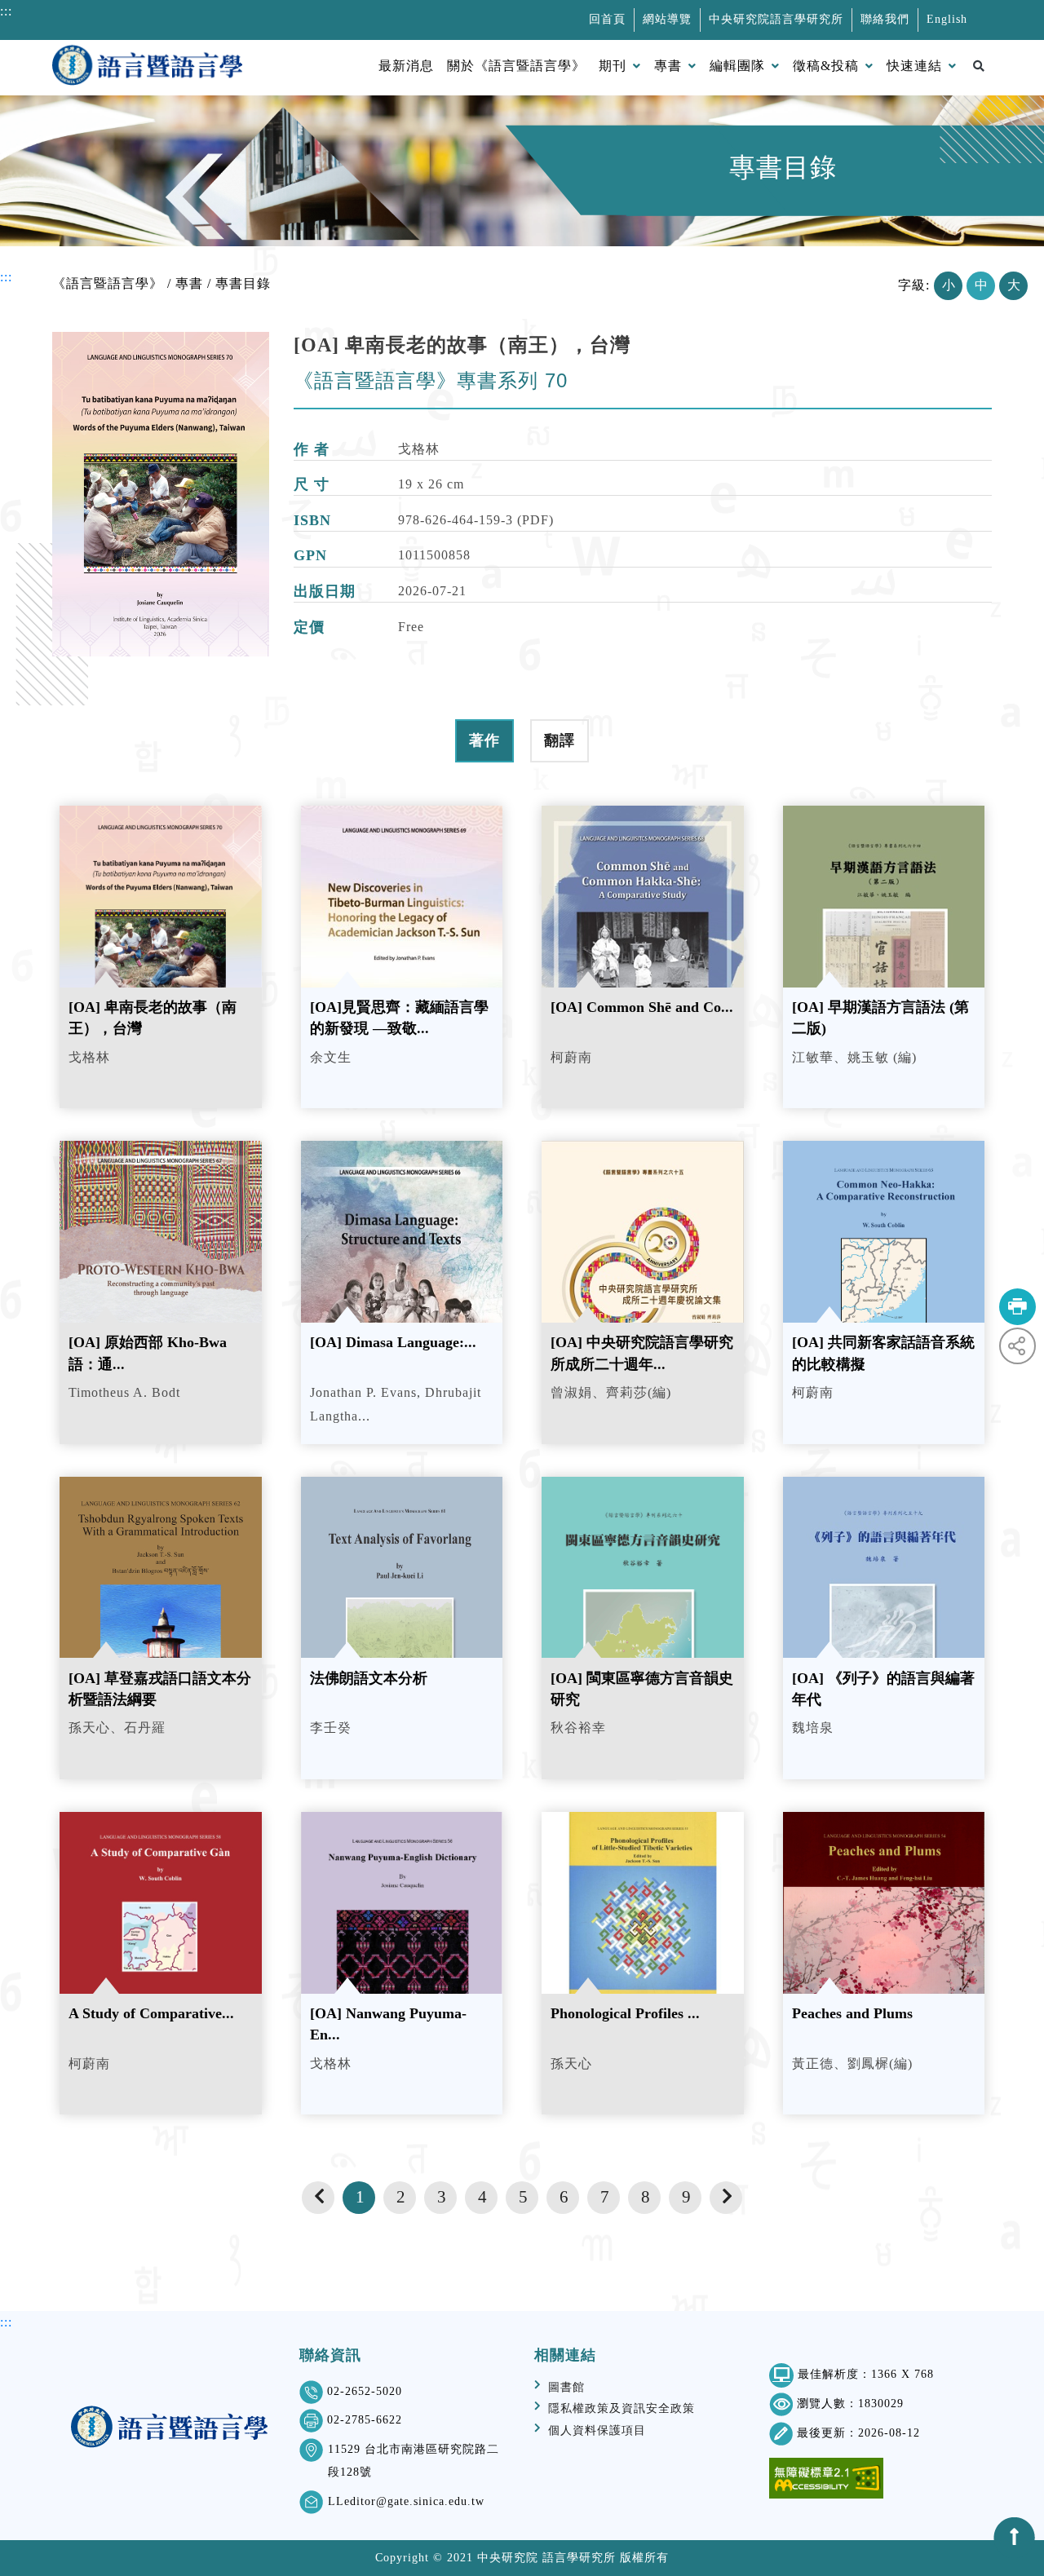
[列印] (1017, 1307)
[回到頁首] (1015, 2538)
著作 (484, 740)
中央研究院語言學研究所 (776, 19)
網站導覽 (667, 19)
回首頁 (607, 19)
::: (6, 277)
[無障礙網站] (826, 2478)
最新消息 (406, 66)
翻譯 (560, 740)
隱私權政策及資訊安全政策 (622, 2408)
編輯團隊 (737, 66)
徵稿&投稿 (826, 66)
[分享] (1017, 1346)
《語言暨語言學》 (108, 283)
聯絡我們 (885, 19)
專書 (668, 66)
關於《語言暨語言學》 (516, 66)
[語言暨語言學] (147, 68)
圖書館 (566, 2387)
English (947, 19)
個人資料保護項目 (597, 2430)
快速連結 (914, 66)
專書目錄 (243, 283)
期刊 (613, 66)
